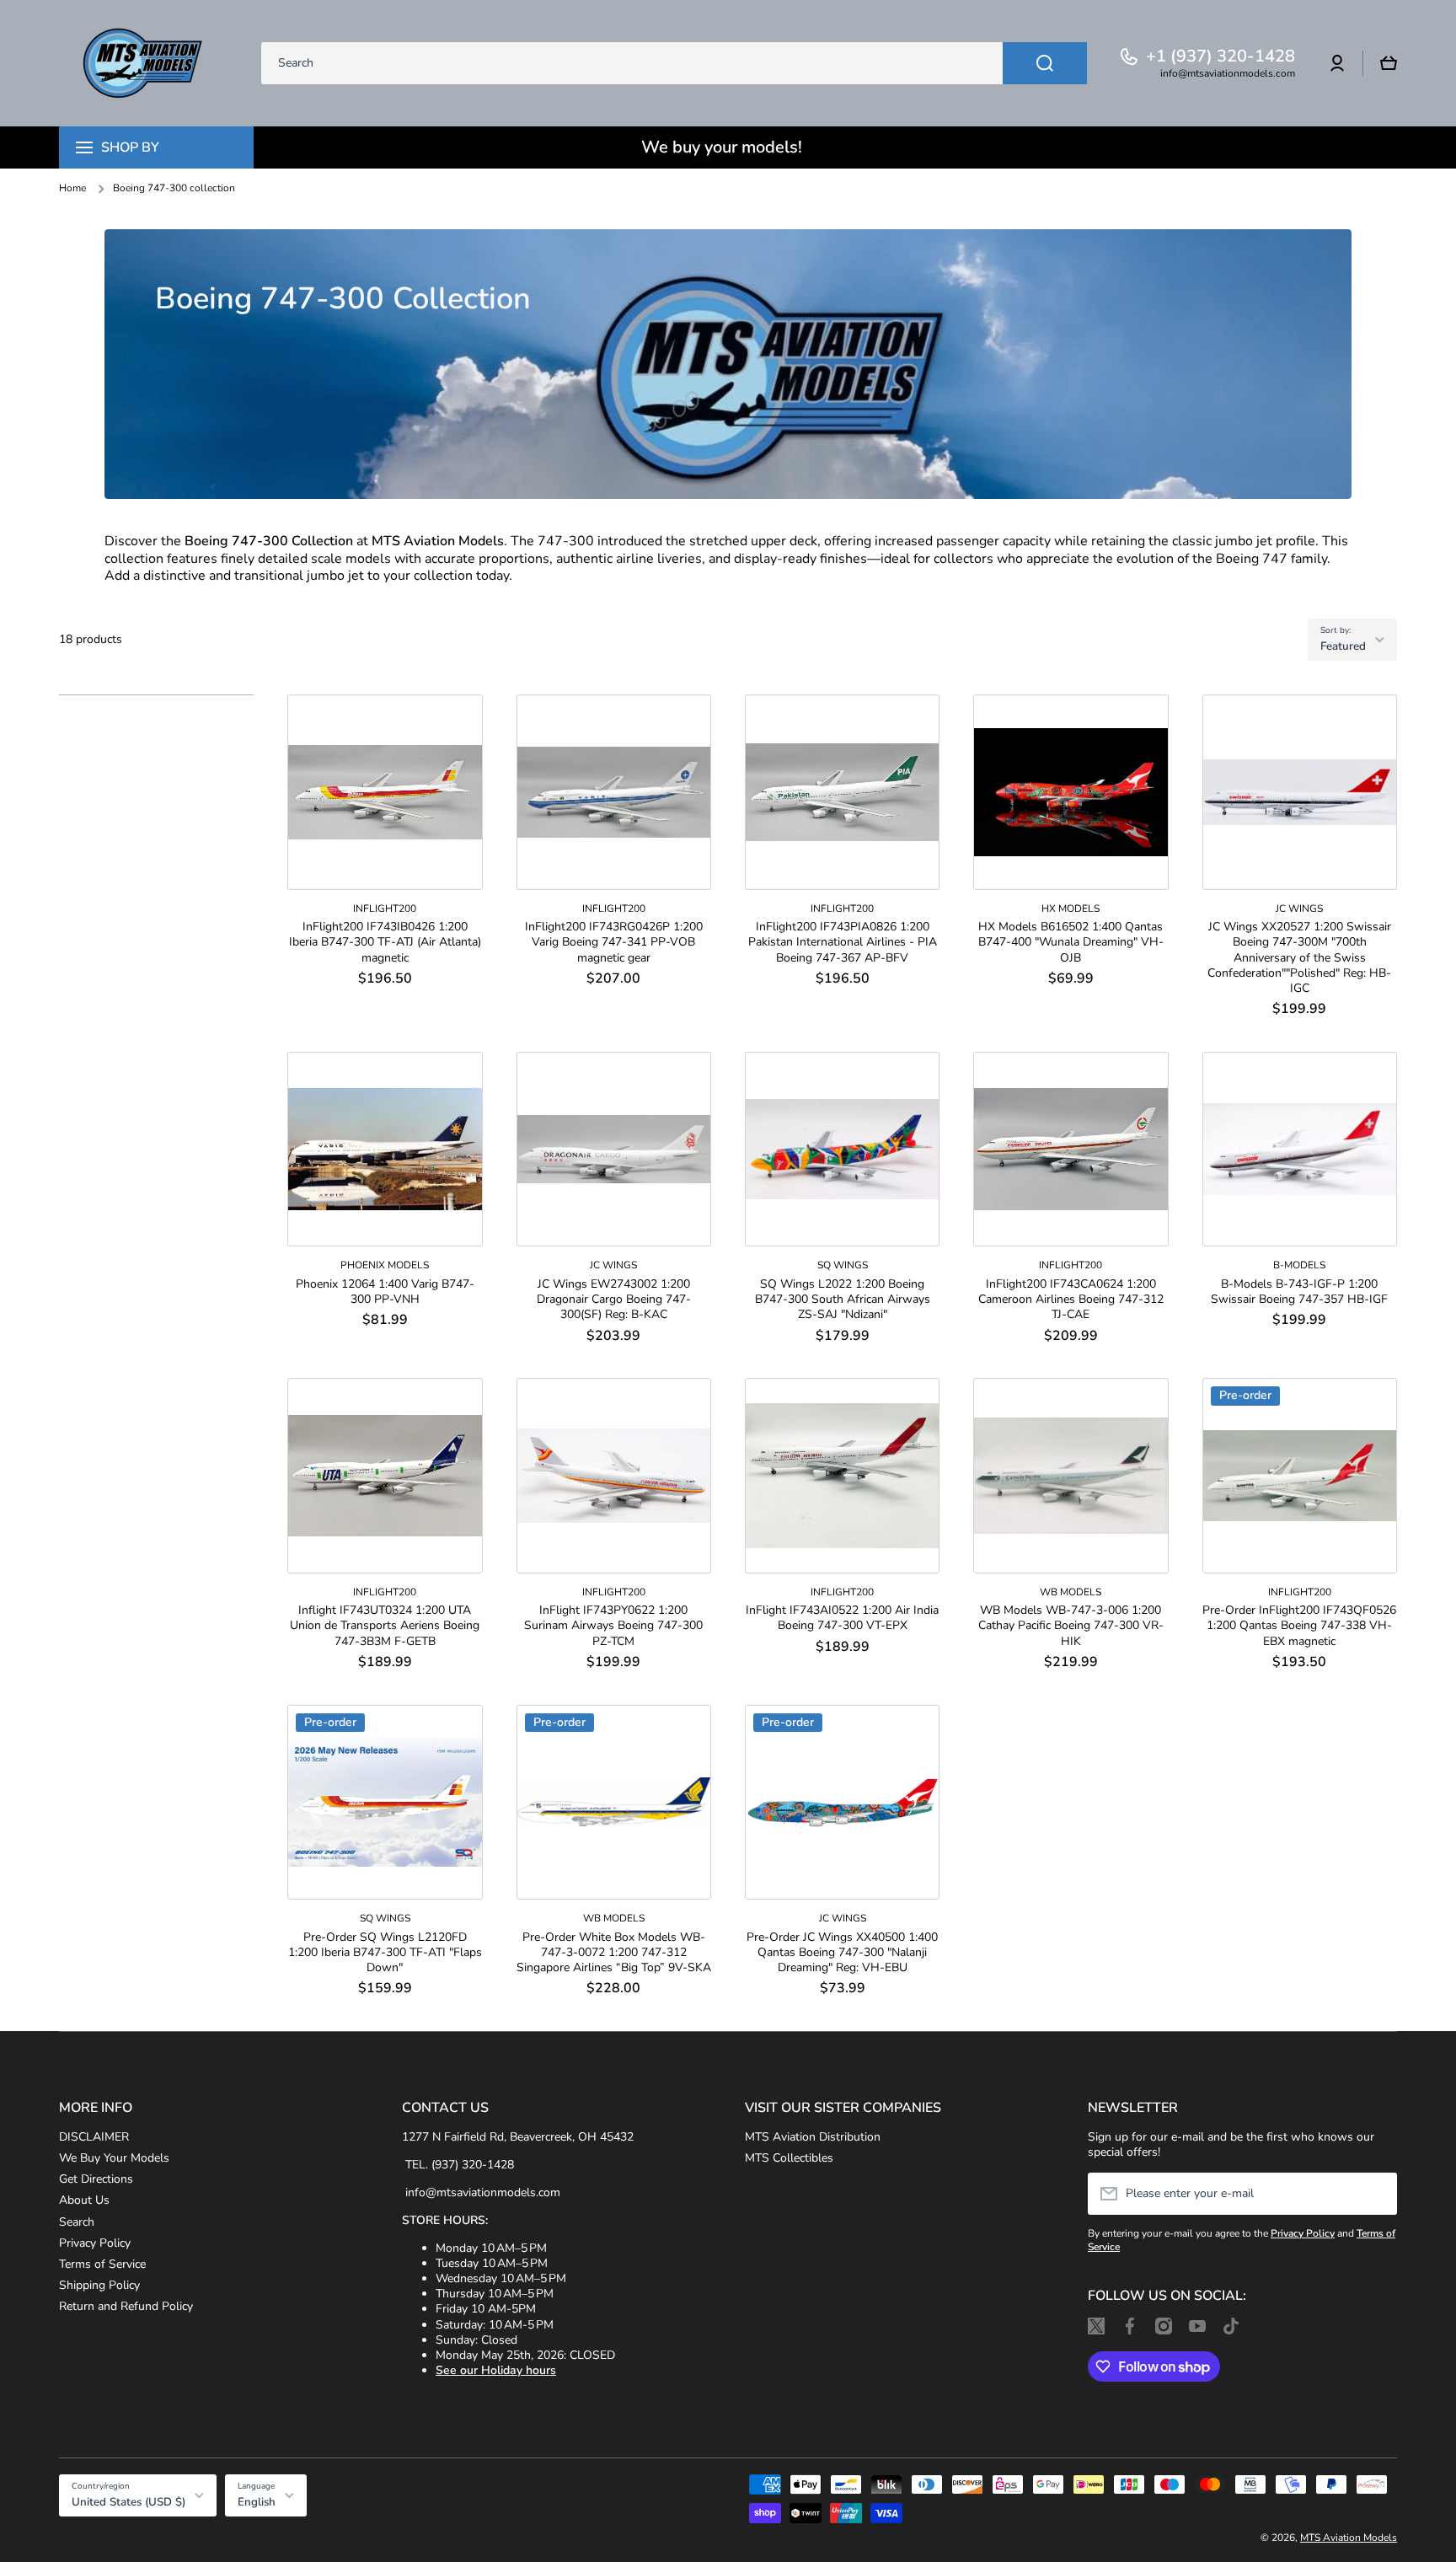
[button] (1389, 63)
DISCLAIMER (94, 2137)
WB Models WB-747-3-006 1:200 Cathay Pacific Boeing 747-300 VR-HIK (1071, 1626)
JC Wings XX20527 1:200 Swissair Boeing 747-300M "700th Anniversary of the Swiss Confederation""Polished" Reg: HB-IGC (1299, 958)
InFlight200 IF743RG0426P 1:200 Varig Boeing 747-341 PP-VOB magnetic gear (614, 942)
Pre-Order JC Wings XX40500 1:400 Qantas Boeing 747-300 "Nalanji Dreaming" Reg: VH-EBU (842, 1953)
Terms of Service (102, 2264)
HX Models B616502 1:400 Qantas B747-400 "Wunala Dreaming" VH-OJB (1071, 942)
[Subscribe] (1376, 2194)
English (257, 2502)
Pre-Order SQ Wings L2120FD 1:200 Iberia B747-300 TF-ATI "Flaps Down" (385, 1953)
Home (72, 188)
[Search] (1045, 63)
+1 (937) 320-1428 (1220, 56)
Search (77, 2222)
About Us (84, 2200)
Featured (1343, 646)
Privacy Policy (95, 2243)
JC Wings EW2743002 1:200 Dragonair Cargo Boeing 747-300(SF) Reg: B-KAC (614, 1300)
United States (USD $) (128, 2502)
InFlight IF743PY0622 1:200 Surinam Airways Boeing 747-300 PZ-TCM (613, 1626)
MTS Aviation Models (1349, 2538)
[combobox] (674, 63)
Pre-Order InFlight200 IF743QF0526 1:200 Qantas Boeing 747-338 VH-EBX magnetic (1299, 1626)
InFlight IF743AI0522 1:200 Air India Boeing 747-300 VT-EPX (842, 1618)
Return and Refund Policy (126, 2306)
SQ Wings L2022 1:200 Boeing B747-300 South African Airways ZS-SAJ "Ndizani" (843, 1300)
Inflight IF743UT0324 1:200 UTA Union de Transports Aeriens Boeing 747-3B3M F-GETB (385, 1626)
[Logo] (143, 63)
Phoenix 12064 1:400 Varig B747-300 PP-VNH (385, 1292)
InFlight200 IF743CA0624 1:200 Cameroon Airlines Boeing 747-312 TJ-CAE (1071, 1300)
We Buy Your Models (114, 2158)
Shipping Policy (99, 2285)
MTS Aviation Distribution (813, 2137)
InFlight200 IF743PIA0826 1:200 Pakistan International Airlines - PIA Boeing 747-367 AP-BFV (843, 942)
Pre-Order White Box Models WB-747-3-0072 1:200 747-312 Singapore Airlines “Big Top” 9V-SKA (614, 1953)
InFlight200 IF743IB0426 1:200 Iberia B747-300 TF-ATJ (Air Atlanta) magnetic (385, 942)
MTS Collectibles (789, 2158)
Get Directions (96, 2179)
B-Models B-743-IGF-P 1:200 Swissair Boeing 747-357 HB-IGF (1299, 1292)
